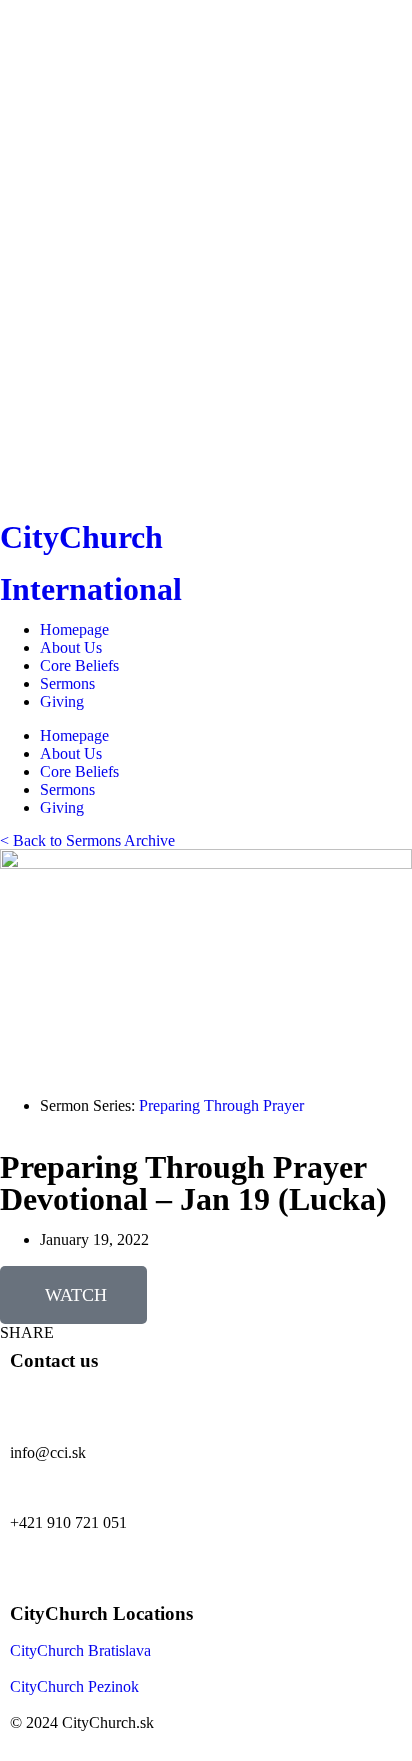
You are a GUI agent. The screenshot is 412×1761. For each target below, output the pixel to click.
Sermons (67, 683)
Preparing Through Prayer (221, 1105)
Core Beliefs (79, 665)
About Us (71, 647)
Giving (62, 701)
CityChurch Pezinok (74, 1686)
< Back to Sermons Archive (87, 840)
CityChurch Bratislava (80, 1650)
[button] (27, 1333)
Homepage (74, 629)
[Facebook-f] (35, 1556)
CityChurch (81, 537)
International (91, 589)
